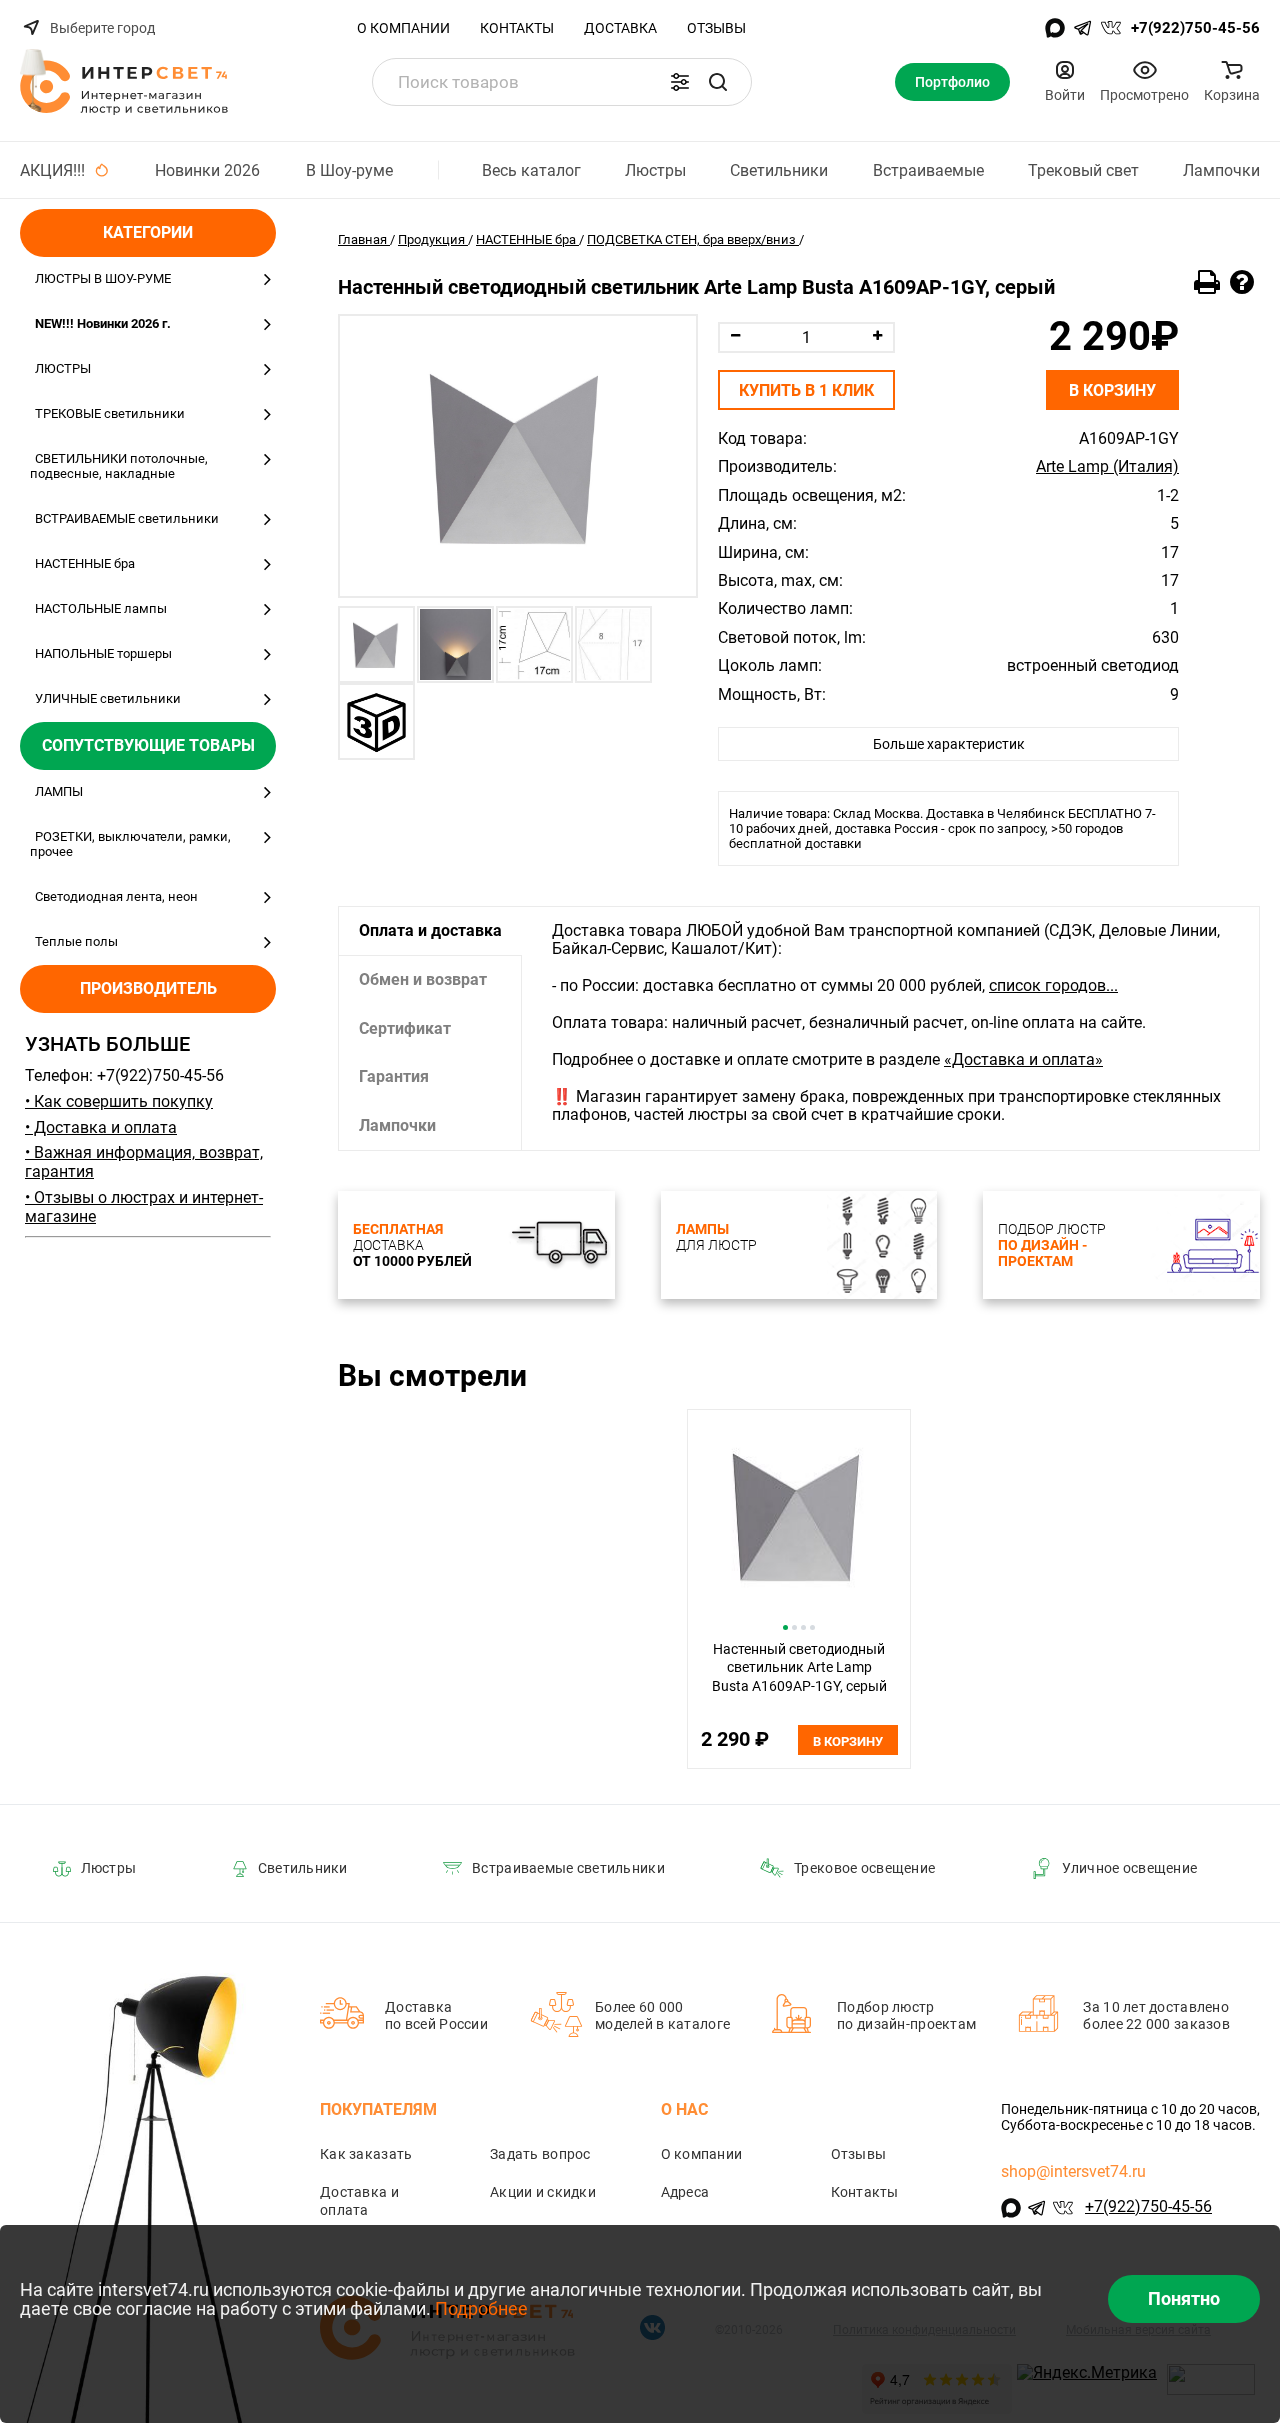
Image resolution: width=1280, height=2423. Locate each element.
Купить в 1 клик (806, 390)
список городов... (1053, 985)
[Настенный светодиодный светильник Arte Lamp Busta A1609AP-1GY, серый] (518, 456)
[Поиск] (718, 82)
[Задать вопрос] (1242, 283)
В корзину (1112, 390)
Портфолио (952, 82)
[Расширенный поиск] (680, 82)
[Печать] (1207, 283)
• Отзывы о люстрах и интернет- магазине (144, 1207)
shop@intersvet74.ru (1073, 2171)
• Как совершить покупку (119, 1101)
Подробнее (481, 2308)
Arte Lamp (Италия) (1107, 467)
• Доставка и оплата (101, 1127)
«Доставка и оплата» (1023, 1059)
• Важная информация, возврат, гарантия (144, 1162)
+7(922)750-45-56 (1195, 28)
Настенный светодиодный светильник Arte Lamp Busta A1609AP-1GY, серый (799, 1667)
